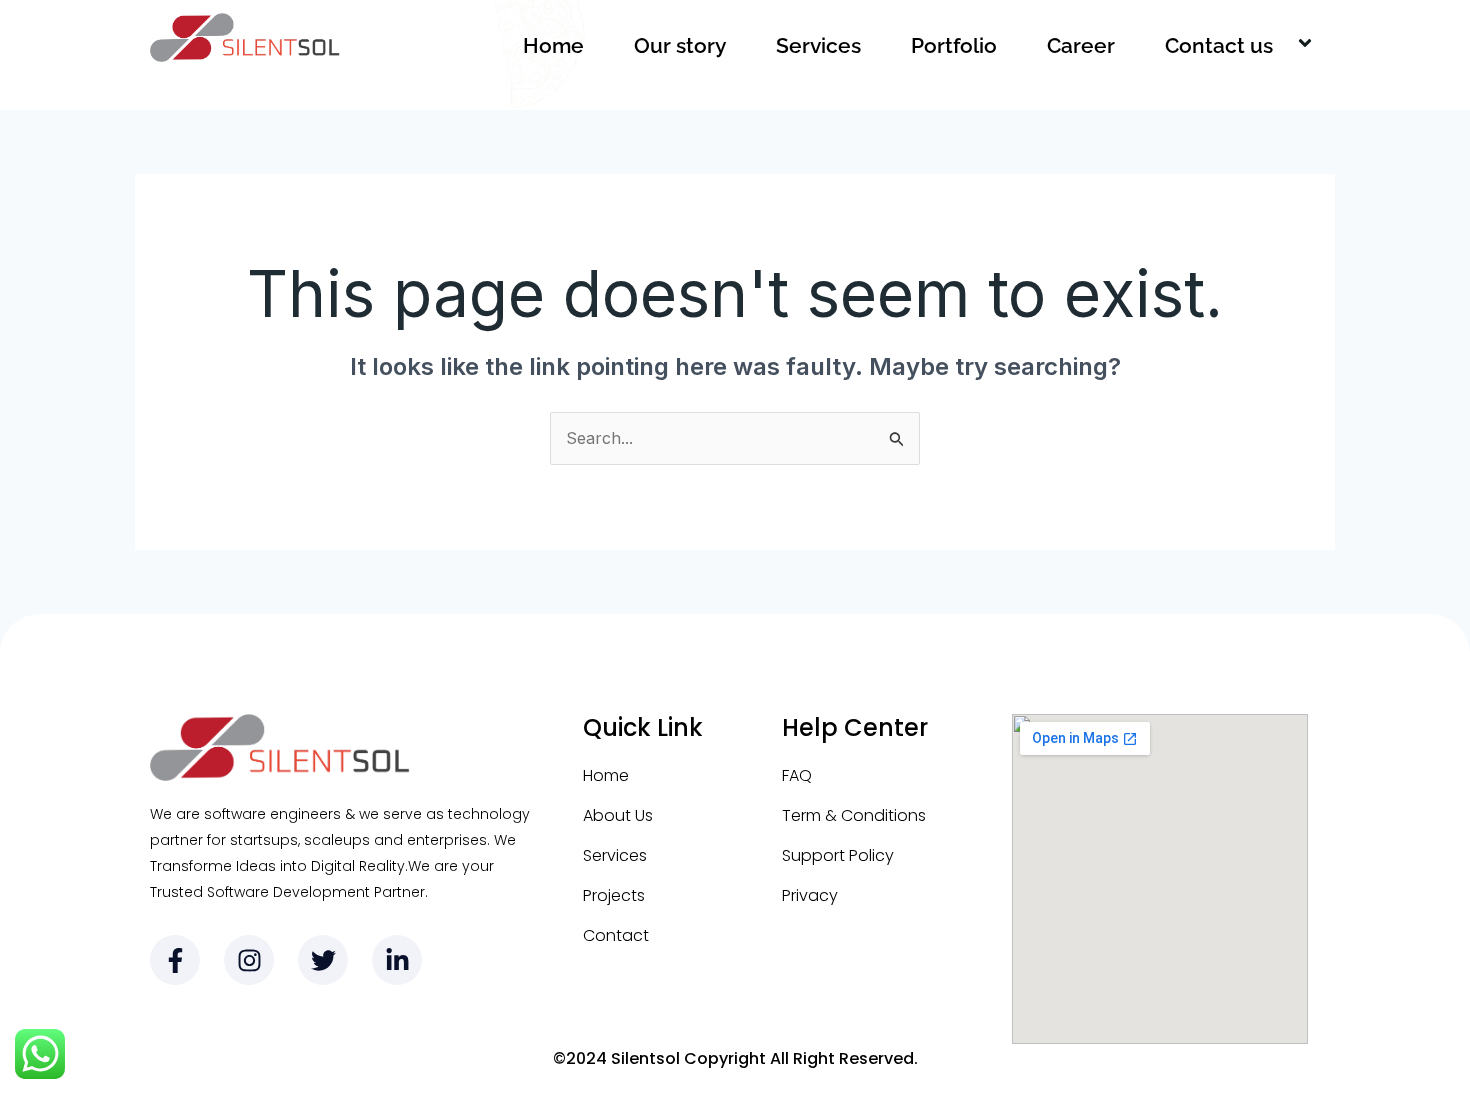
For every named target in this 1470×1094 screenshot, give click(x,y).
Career (1081, 45)
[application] (1281, 46)
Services (818, 45)
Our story (680, 45)
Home (553, 45)
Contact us (1219, 45)
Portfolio (954, 45)
